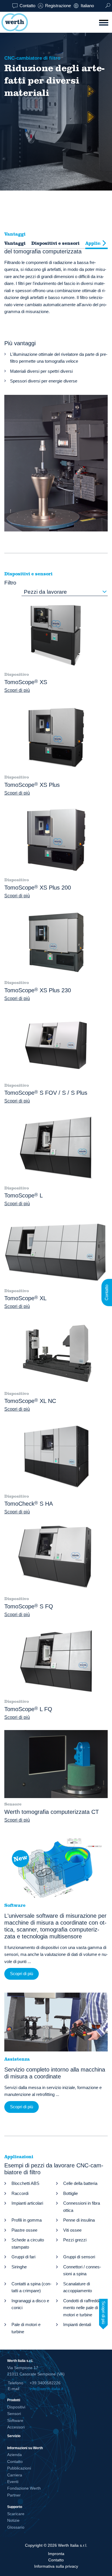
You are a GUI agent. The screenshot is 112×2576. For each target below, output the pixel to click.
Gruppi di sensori (79, 2257)
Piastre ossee (24, 2230)
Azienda (15, 2455)
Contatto (27, 6)
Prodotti (14, 2400)
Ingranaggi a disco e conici (30, 2304)
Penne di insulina (79, 2220)
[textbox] (65, 592)
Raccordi (20, 2193)
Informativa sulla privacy (56, 2566)
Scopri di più (17, 690)
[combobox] (65, 592)
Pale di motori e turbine (26, 2328)
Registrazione (58, 6)
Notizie (13, 2520)
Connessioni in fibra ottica (82, 2207)
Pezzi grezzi (75, 2240)
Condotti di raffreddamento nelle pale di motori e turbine (83, 2308)
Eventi (13, 2482)
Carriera (15, 2475)
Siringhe (19, 2267)
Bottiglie (71, 2193)
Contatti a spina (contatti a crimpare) (31, 2287)
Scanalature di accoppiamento (78, 2287)
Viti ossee (72, 2230)
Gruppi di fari (23, 2257)
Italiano (87, 6)
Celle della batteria (80, 2183)
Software (15, 2420)
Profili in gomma (27, 2220)
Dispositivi (16, 2407)
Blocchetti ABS (25, 2183)
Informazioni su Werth (25, 2448)
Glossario (16, 2527)
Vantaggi (15, 243)
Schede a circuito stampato (28, 2243)
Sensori (14, 2414)
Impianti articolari (27, 2203)
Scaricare (16, 2514)
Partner (14, 2495)
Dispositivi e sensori (55, 243)
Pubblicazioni (19, 2468)
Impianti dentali (77, 2324)
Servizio (14, 2436)
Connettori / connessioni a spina (82, 2270)
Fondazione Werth (24, 2488)
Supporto (15, 2507)
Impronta (56, 2554)
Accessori (16, 2427)
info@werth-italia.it (46, 2389)
